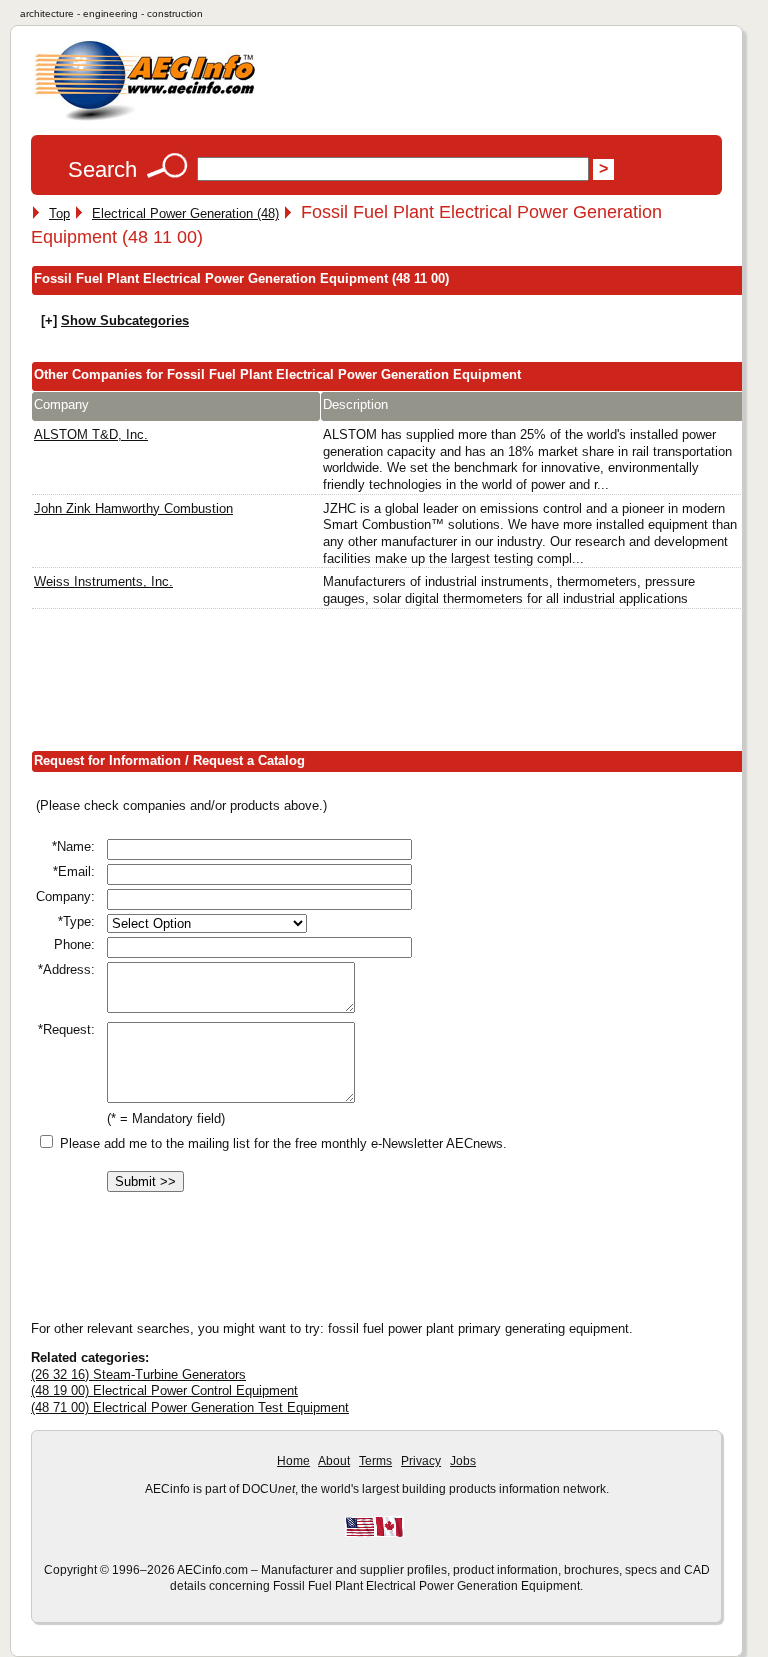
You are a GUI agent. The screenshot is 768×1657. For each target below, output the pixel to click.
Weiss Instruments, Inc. (103, 581)
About (334, 1461)
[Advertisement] (395, 684)
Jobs (463, 1461)
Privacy (421, 1461)
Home (293, 1461)
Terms (375, 1461)
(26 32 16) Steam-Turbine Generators (138, 1374)
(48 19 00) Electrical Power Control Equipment (164, 1390)
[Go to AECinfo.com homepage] (145, 118)
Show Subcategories (125, 320)
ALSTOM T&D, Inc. (91, 434)
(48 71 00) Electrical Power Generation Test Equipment (190, 1407)
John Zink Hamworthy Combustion (133, 508)
